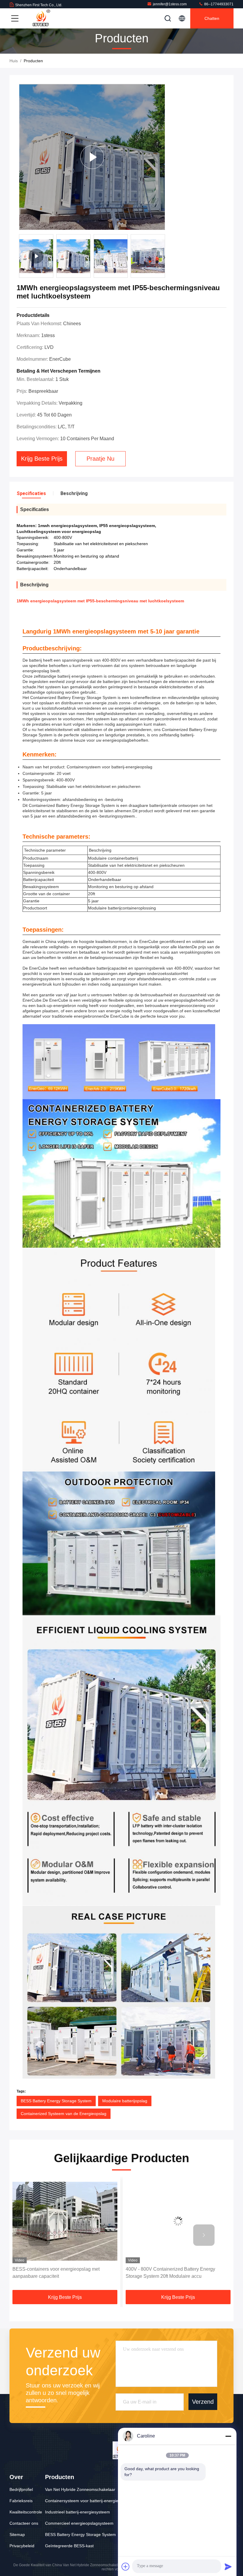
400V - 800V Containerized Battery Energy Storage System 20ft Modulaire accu (57, 2273)
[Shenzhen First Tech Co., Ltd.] (41, 18)
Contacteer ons (24, 2523)
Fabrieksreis (21, 2501)
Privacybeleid (22, 2546)
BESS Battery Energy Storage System (56, 2101)
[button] (164, 258)
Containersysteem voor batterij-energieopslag (88, 2501)
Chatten (212, 18)
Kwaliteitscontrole (26, 2512)
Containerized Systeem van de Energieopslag (64, 2114)
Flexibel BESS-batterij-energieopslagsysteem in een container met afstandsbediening (176, 2273)
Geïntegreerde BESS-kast (69, 2546)
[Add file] (126, 2567)
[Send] (228, 2567)
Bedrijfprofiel (21, 2489)
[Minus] (228, 2436)
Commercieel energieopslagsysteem (79, 2523)
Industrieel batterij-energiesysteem (77, 2512)
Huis (14, 61)
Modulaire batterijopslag (125, 2101)
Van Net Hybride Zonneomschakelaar (80, 2489)
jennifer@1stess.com (170, 4)
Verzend (203, 2402)
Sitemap (17, 2534)
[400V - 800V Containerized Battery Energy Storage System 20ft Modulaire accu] (65, 2221)
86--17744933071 (218, 4)
